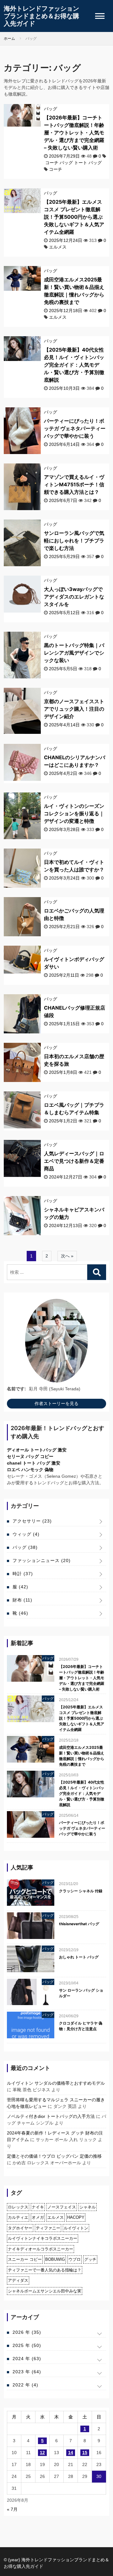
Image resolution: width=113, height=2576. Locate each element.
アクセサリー (32, 1521)
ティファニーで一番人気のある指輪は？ (45, 2270)
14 (71, 2453)
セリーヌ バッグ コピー (30, 1456)
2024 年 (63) (27, 2359)
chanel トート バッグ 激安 (34, 1463)
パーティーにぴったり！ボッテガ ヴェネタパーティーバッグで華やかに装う (75, 428)
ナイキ (38, 2207)
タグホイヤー (20, 2228)
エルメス (58, 247)
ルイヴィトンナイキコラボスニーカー (43, 2238)
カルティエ (18, 2217)
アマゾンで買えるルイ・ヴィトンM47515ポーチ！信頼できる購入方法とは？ (74, 484)
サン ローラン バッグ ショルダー (81, 1993)
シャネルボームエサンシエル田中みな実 (45, 2291)
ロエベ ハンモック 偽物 (30, 1470)
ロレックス (18, 2207)
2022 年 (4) (25, 2385)
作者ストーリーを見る (56, 1403)
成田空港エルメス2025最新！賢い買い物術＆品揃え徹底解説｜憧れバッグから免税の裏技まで (82, 1756)
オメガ (38, 2217)
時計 (23, 1574)
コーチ (56, 169)
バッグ (51, 109)
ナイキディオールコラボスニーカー (40, 2249)
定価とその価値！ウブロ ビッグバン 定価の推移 (54, 2156)
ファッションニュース (42, 1560)
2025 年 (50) (27, 2345)
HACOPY (76, 2217)
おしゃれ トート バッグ (79, 1957)
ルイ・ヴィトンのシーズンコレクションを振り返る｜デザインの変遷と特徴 (74, 813)
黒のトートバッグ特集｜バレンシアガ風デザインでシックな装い (74, 653)
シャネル (88, 2207)
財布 (22, 1600)
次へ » (67, 1256)
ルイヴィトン (76, 2228)
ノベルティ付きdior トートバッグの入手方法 (51, 2116)
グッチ (90, 2259)
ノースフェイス (62, 2207)
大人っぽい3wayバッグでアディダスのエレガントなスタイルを (74, 597)
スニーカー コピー (25, 2259)
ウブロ (75, 2259)
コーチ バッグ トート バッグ (73, 163)
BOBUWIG (55, 2259)
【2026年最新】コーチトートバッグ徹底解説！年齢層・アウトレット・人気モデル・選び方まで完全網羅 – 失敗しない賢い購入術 (74, 133)
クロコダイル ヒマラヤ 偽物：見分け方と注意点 (81, 2026)
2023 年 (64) (27, 2372)
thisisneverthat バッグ (79, 1924)
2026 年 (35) (27, 2332)
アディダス (18, 2280)
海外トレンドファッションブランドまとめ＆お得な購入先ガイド (41, 16)
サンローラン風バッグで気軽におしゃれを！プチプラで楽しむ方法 (74, 541)
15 (85, 2453)
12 (42, 2453)
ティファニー (48, 2228)
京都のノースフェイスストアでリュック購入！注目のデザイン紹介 (74, 709)
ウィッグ (26, 1534)
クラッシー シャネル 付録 (81, 1891)
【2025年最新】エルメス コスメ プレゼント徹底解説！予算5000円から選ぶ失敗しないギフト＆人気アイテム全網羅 (74, 217)
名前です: (16, 1389)
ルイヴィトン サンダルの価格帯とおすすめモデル (56, 2083)
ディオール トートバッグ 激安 (37, 1450)
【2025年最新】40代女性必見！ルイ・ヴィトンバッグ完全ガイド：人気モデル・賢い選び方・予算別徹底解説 (74, 365)
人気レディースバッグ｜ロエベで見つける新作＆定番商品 (74, 1161)
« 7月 (12, 2509)
